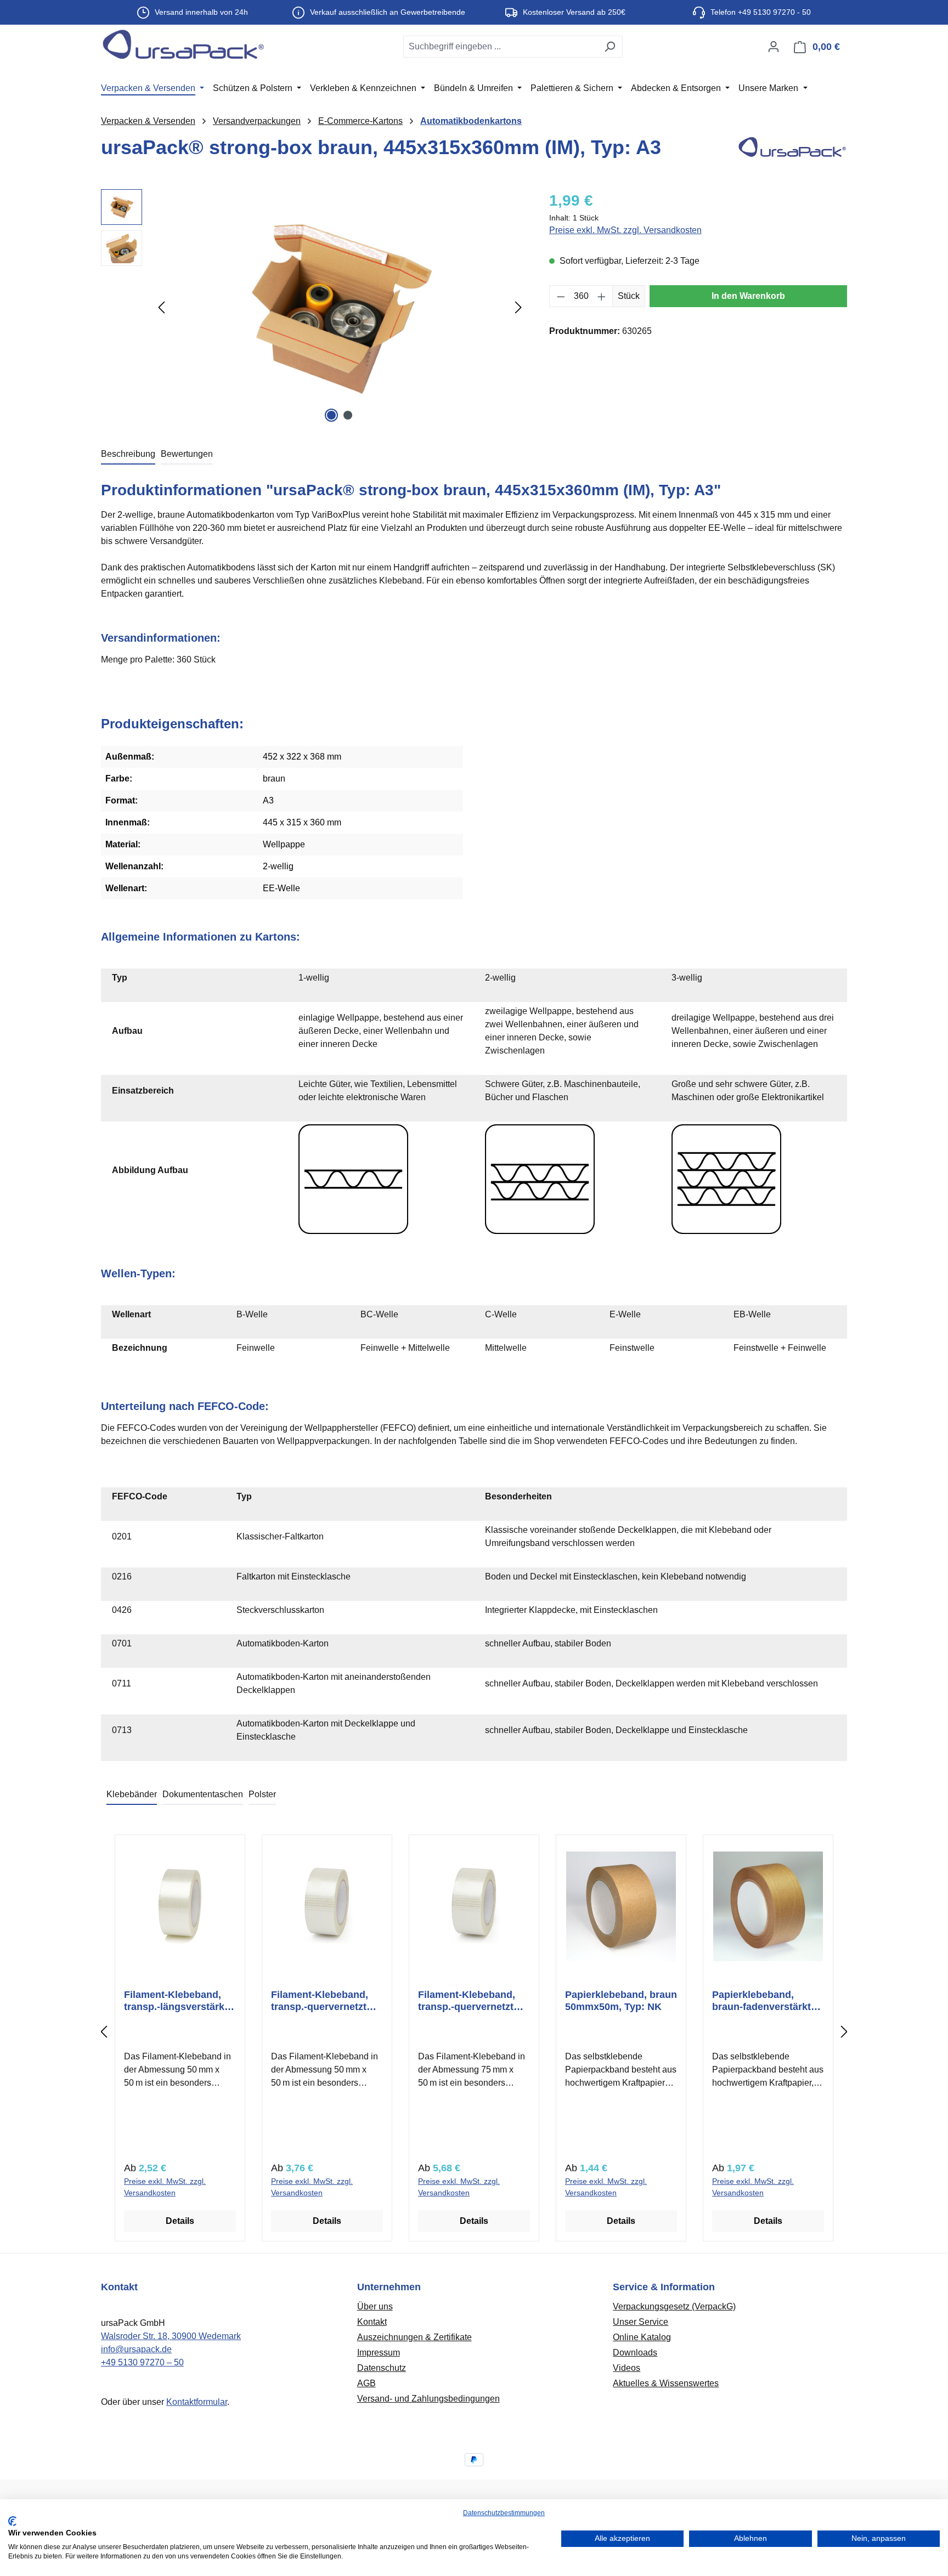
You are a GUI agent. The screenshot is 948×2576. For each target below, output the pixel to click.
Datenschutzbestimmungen (504, 2513)
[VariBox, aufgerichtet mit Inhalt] (340, 307)
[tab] (128, 455)
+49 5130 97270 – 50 (142, 2362)
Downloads (635, 2353)
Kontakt (372, 2322)
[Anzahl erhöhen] (602, 296)
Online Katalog (642, 2337)
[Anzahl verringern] (561, 296)
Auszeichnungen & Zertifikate (414, 2337)
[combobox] (500, 47)
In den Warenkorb (748, 296)
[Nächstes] (518, 307)
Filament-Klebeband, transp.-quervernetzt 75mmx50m (467, 2001)
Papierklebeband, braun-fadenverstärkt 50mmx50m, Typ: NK (761, 2001)
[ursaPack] (792, 152)
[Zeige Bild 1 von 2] (331, 415)
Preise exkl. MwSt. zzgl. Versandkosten (625, 230)
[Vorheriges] (161, 307)
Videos (627, 2368)
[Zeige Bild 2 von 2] (348, 415)
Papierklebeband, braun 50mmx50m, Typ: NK (621, 2001)
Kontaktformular (197, 2402)
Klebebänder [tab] (132, 1794)
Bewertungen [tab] (187, 454)
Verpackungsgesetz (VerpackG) (674, 2306)
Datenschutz (382, 2368)
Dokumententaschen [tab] (203, 1794)
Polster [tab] (262, 1794)
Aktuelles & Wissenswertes (666, 2383)
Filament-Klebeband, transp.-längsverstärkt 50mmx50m (176, 2001)
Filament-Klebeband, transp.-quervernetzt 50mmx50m (320, 2001)
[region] (314, 307)
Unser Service (641, 2322)
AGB (366, 2383)
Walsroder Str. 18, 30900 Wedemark (171, 2336)
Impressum (379, 2353)
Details (180, 2221)
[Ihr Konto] (774, 47)
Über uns (375, 2306)
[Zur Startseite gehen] (183, 44)
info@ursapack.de (136, 2349)
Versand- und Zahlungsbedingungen (428, 2399)
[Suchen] (610, 47)
